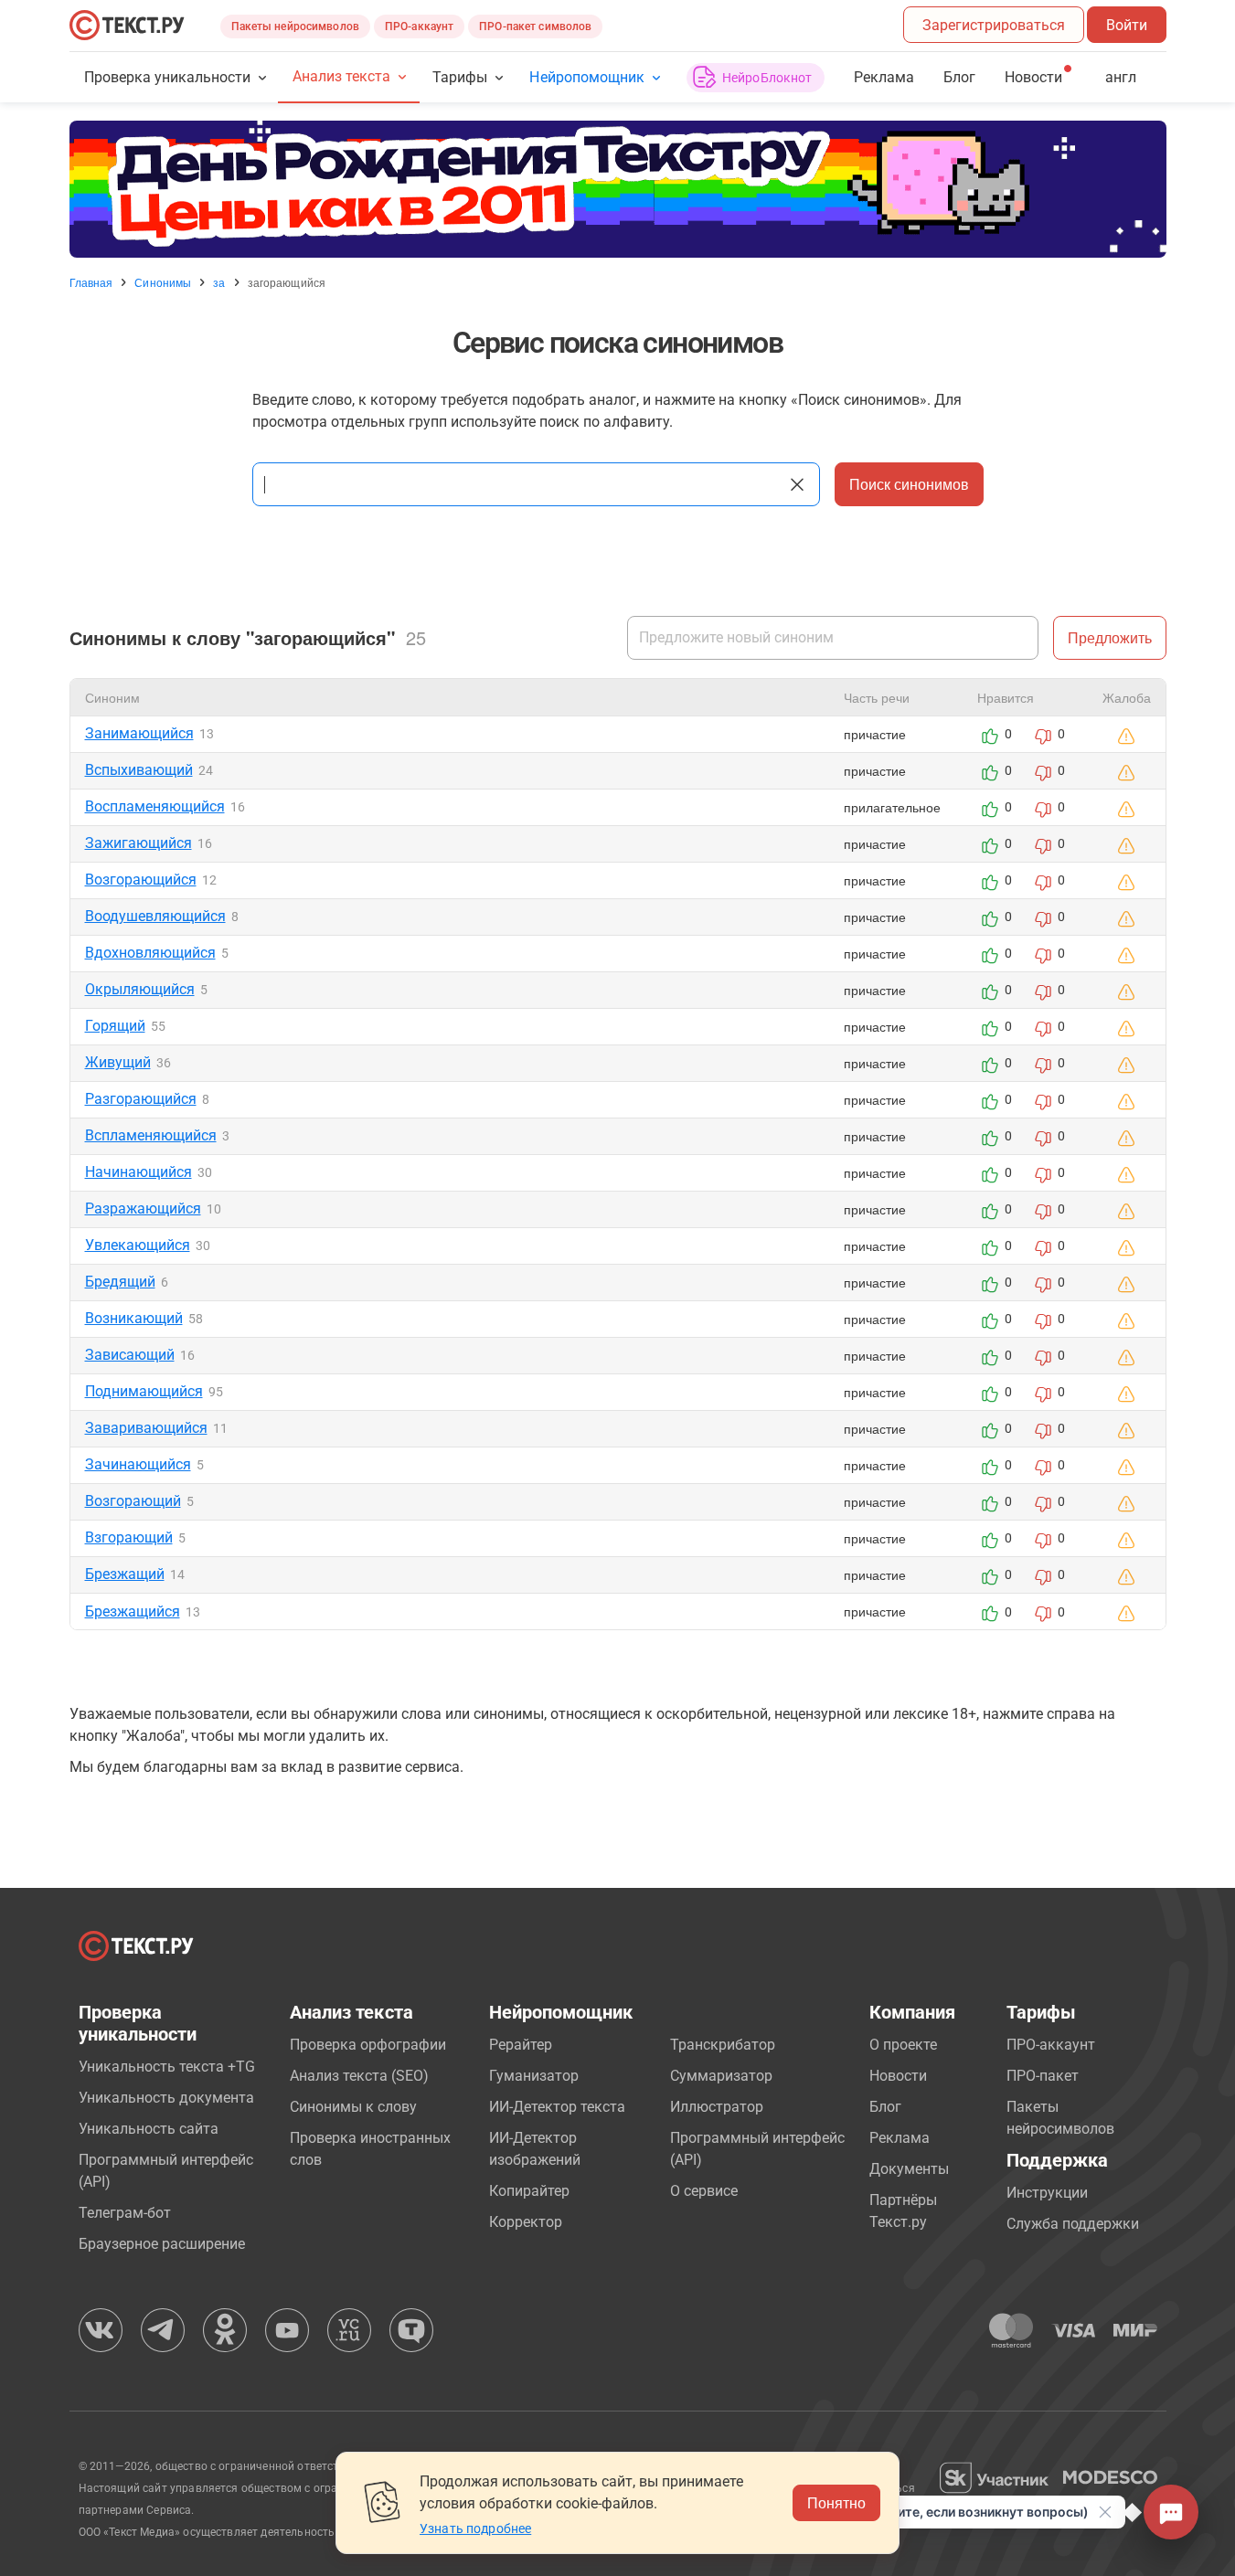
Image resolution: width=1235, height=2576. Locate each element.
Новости (898, 2076)
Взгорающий (129, 1537)
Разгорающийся (141, 1099)
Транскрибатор (723, 2045)
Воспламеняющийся (155, 806)
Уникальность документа (166, 2098)
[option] (618, 189)
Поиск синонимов (909, 484)
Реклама (884, 77)
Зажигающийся (138, 843)
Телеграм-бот (125, 2213)
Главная (91, 282)
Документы (909, 2169)
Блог (959, 77)
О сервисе (704, 2191)
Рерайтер (521, 2045)
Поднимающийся (144, 1391)
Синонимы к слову (353, 2107)
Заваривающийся (146, 1428)
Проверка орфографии (368, 2045)
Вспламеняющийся (151, 1135)
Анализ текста (341, 76)
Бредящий (120, 1282)
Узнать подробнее (475, 2528)
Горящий (115, 1026)
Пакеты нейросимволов (295, 27)
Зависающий (130, 1355)
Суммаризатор (721, 2076)
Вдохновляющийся (150, 953)
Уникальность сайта (149, 2129)
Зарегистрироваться (994, 25)
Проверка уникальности (168, 77)
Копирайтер (529, 2191)
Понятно (836, 2502)
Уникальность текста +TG (167, 2067)
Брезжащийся (133, 1611)
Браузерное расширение (162, 2244)
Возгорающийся (141, 880)
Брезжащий (125, 1574)
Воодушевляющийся (155, 916)
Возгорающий (133, 1501)
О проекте (903, 2045)
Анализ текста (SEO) (359, 2076)
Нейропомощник (586, 77)
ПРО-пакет (1043, 2076)
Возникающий (134, 1318)
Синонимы (163, 282)
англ (1121, 77)
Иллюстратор (717, 2107)
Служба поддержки (1073, 2224)
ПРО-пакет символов (535, 27)
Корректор (526, 2222)
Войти (1127, 25)
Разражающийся (143, 1208)
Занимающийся (139, 733)
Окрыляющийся (140, 989)
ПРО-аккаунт (419, 27)
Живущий (118, 1062)
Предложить (1110, 637)
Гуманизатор (534, 2076)
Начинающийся (138, 1172)
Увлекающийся (138, 1245)
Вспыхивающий (139, 770)
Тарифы (460, 77)
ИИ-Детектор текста (557, 2107)
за (219, 282)
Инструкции (1047, 2193)
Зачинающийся (138, 1464)
